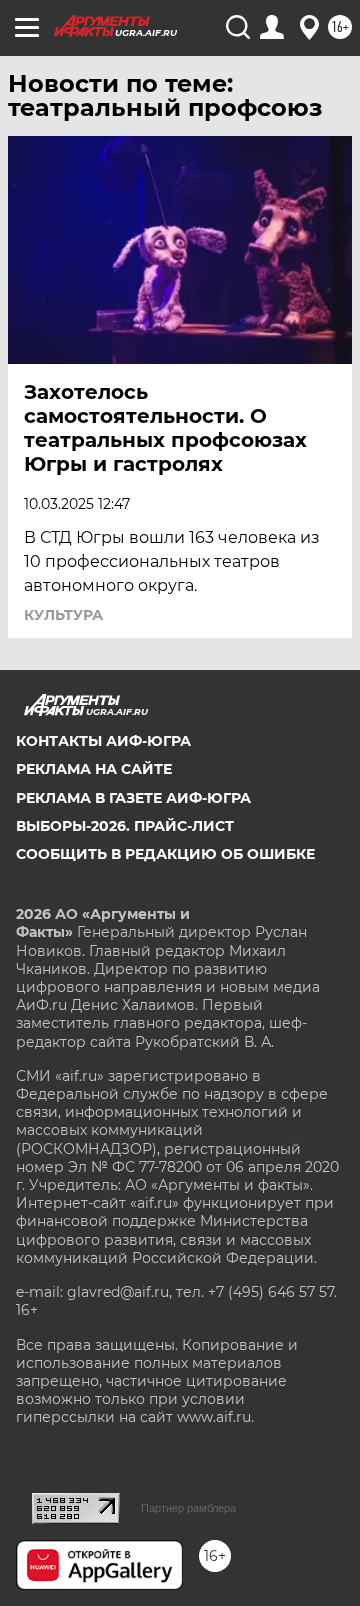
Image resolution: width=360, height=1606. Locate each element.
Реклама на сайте (94, 769)
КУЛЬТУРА (63, 615)
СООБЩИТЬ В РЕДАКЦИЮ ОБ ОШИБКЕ (165, 854)
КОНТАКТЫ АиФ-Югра (103, 741)
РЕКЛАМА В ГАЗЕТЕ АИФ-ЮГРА (133, 798)
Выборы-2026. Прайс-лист (125, 826)
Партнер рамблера (188, 1508)
